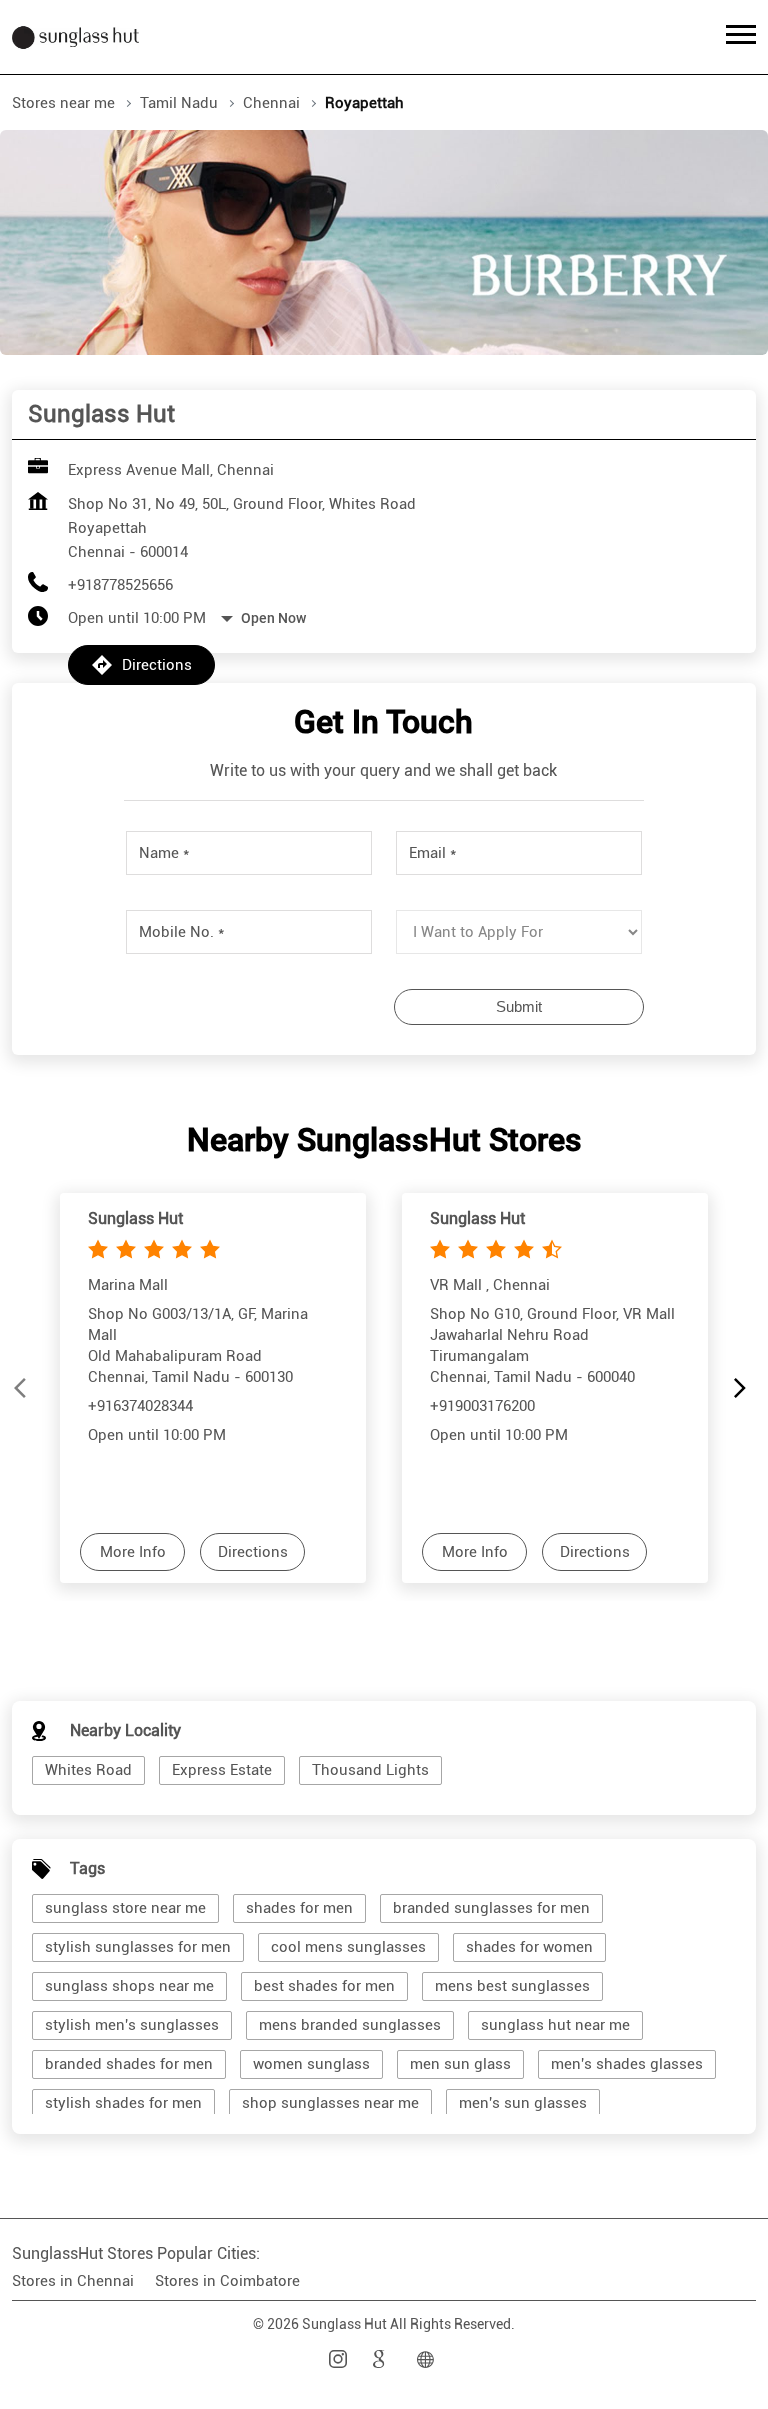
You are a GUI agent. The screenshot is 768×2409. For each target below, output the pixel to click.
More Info (133, 1552)
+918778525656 (120, 585)
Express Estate (222, 1770)
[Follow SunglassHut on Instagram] (340, 2359)
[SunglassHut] (75, 37)
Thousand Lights (370, 1770)
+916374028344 (140, 1405)
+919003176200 (482, 1405)
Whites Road (88, 1770)
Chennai (271, 103)
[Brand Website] (428, 2359)
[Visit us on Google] (384, 2359)
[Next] (744, 1388)
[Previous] (24, 1388)
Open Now (273, 618)
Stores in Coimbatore (227, 2281)
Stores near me (63, 103)
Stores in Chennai (73, 2281)
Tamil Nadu (179, 103)
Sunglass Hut (135, 1218)
